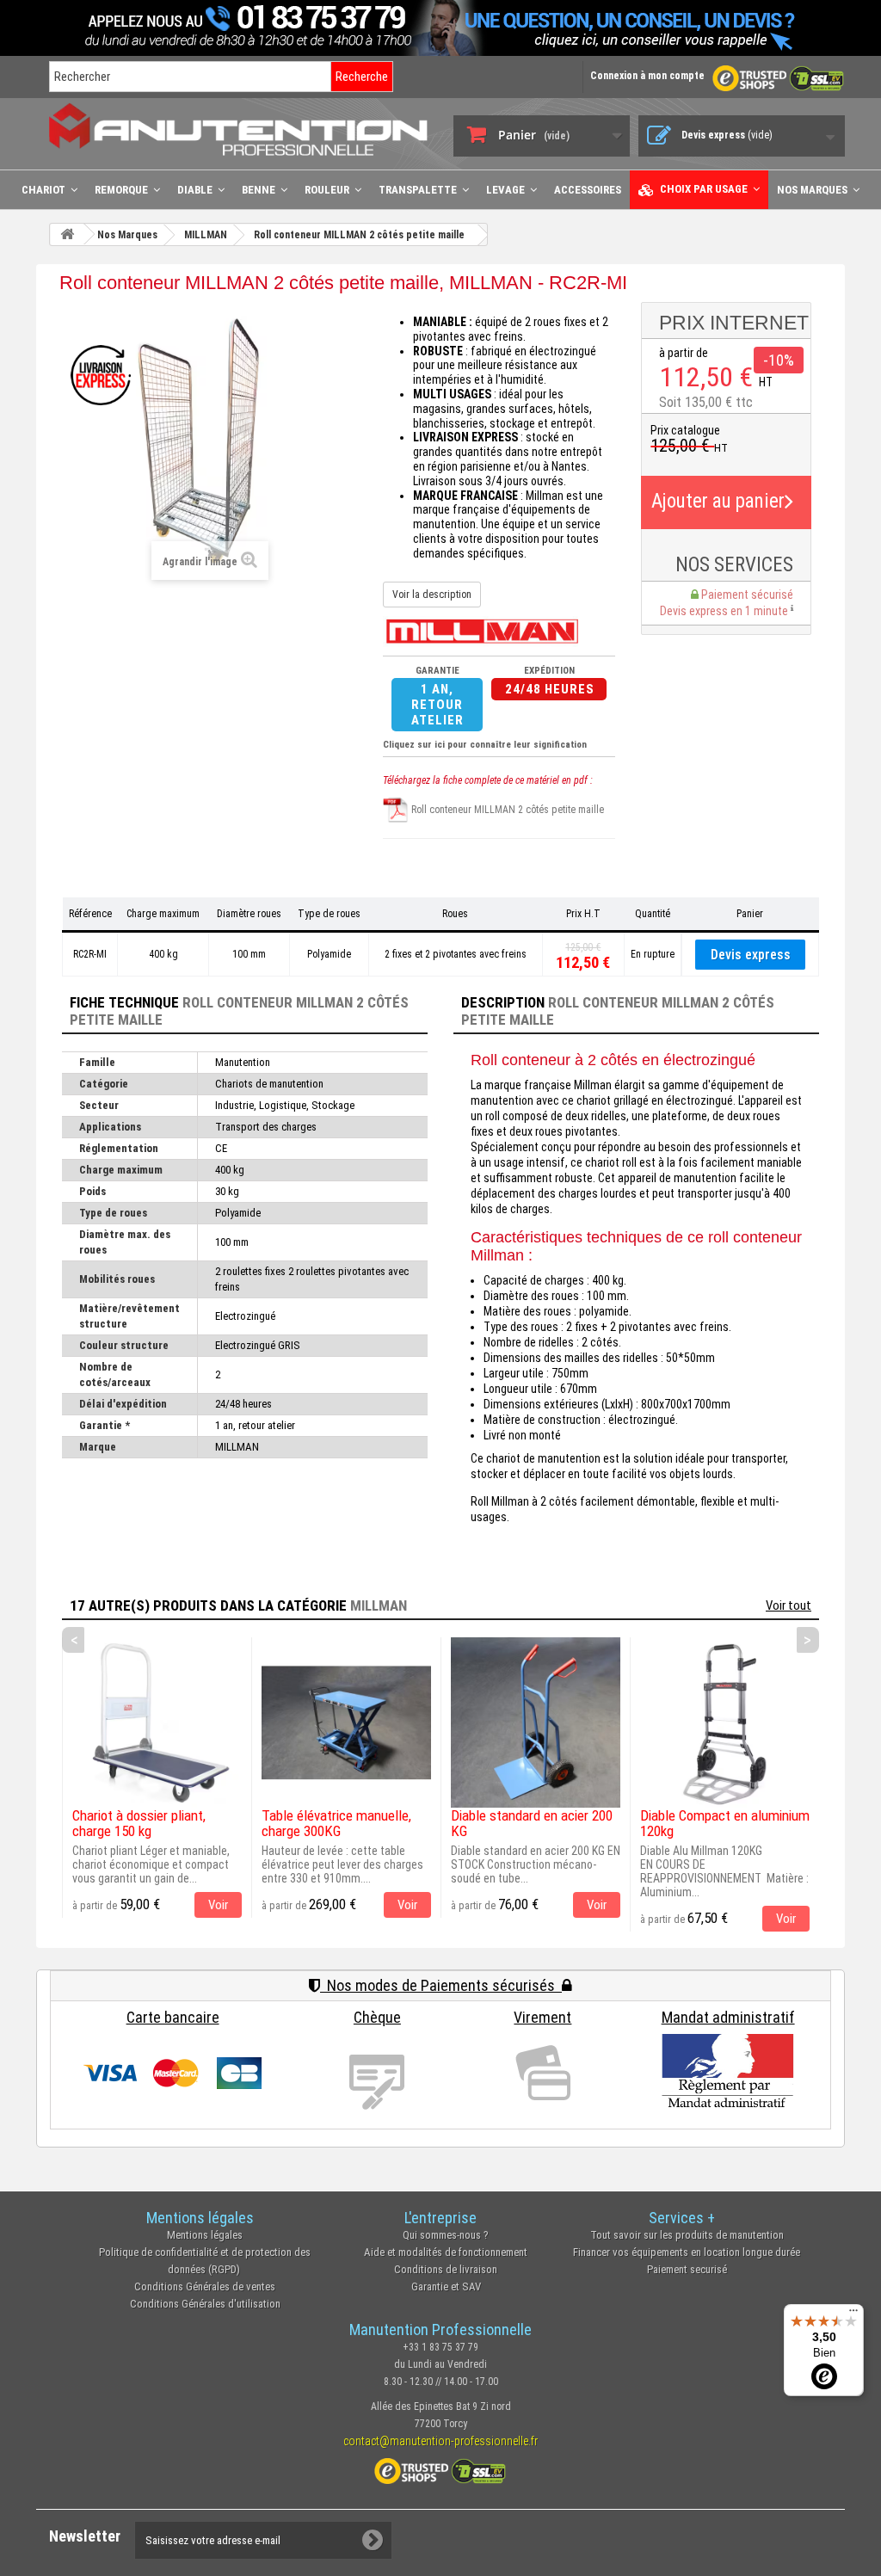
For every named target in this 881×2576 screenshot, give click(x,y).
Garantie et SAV (446, 2286)
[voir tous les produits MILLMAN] (482, 631)
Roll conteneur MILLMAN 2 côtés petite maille (506, 810)
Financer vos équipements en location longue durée (687, 2252)
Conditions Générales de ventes (205, 2286)
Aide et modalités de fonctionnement (446, 2252)
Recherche (362, 77)
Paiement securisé (687, 2269)
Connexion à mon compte (647, 76)
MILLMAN (379, 1605)
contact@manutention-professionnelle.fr (440, 2441)
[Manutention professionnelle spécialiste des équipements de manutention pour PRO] (238, 129)
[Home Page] (67, 234)
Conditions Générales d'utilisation (205, 2304)
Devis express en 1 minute (725, 611)
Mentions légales (205, 2235)
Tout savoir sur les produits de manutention (687, 2235)
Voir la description (432, 595)
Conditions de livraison (446, 2269)
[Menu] (853, 2314)
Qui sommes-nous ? (446, 2235)
